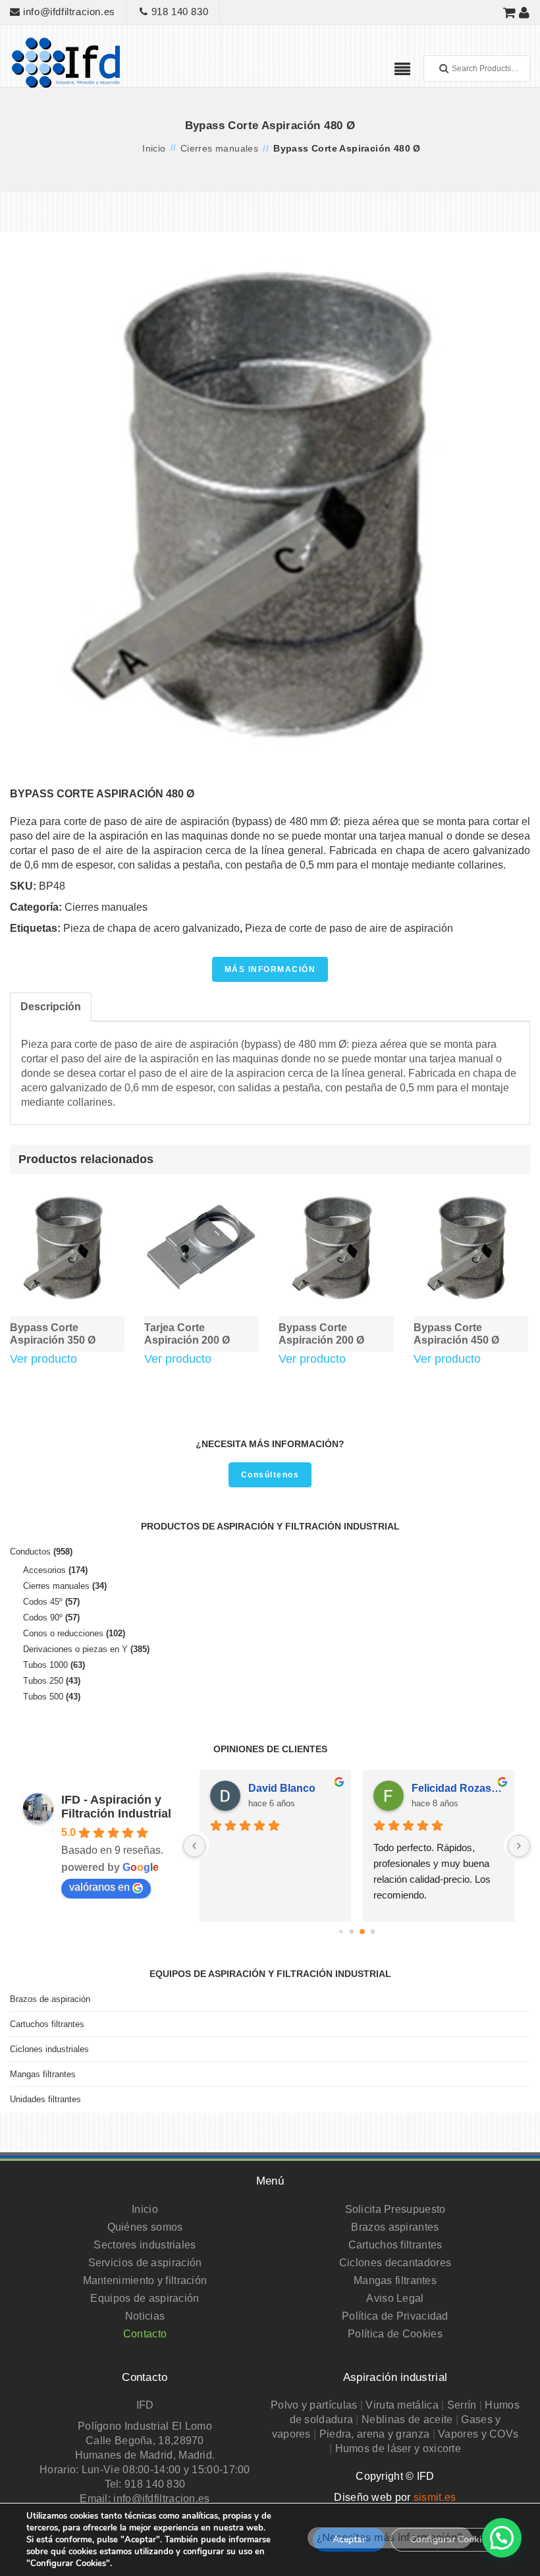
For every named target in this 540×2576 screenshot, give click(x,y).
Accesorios (44, 1570)
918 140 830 (178, 12)
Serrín (462, 2405)
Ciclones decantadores (395, 2263)
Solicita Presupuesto (395, 2209)
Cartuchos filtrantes (47, 2024)
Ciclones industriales (49, 2049)
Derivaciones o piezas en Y (75, 1649)
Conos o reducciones (63, 1633)
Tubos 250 (43, 1681)
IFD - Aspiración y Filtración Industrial (116, 1807)
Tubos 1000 (45, 1665)
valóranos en (99, 1887)
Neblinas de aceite (407, 2419)
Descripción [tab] (51, 1007)
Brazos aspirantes (395, 2227)
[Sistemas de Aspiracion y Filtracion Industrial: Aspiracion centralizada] (66, 62)
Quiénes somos (145, 2227)
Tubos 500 (43, 1697)
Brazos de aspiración (50, 1999)
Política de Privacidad (395, 2316)
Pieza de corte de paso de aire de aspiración (349, 928)
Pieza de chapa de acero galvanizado (151, 928)
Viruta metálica (402, 2405)
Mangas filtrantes (43, 2074)
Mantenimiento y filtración (145, 2280)
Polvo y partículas (314, 2405)
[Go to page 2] (362, 1932)
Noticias (145, 2316)
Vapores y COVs (478, 2434)
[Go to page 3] (372, 1932)
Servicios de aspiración (145, 2263)
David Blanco (282, 1788)
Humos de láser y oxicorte (398, 2448)
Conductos (30, 1552)
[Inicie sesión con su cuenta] (525, 12)
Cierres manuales (219, 148)
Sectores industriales (145, 2245)
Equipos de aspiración (145, 2298)
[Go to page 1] (351, 1932)
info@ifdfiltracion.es (68, 12)
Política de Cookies (395, 2334)
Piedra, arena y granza (375, 2434)
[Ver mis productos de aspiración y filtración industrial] (510, 12)
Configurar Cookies (451, 2539)
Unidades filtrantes (45, 2099)
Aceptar (349, 2539)
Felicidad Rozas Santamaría (458, 1788)
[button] (502, 2538)
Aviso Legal (395, 2298)
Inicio (154, 148)
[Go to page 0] (341, 1931)
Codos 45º (43, 1602)
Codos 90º (43, 1617)
